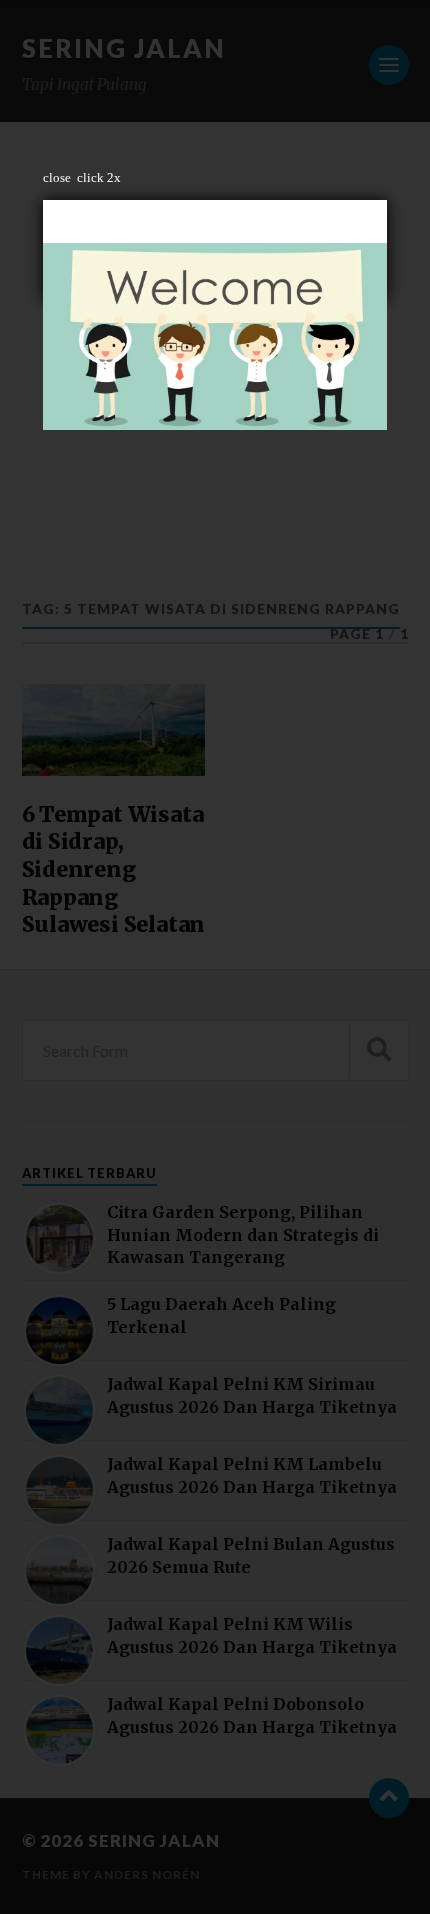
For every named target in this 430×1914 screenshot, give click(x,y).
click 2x (99, 177)
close (57, 177)
